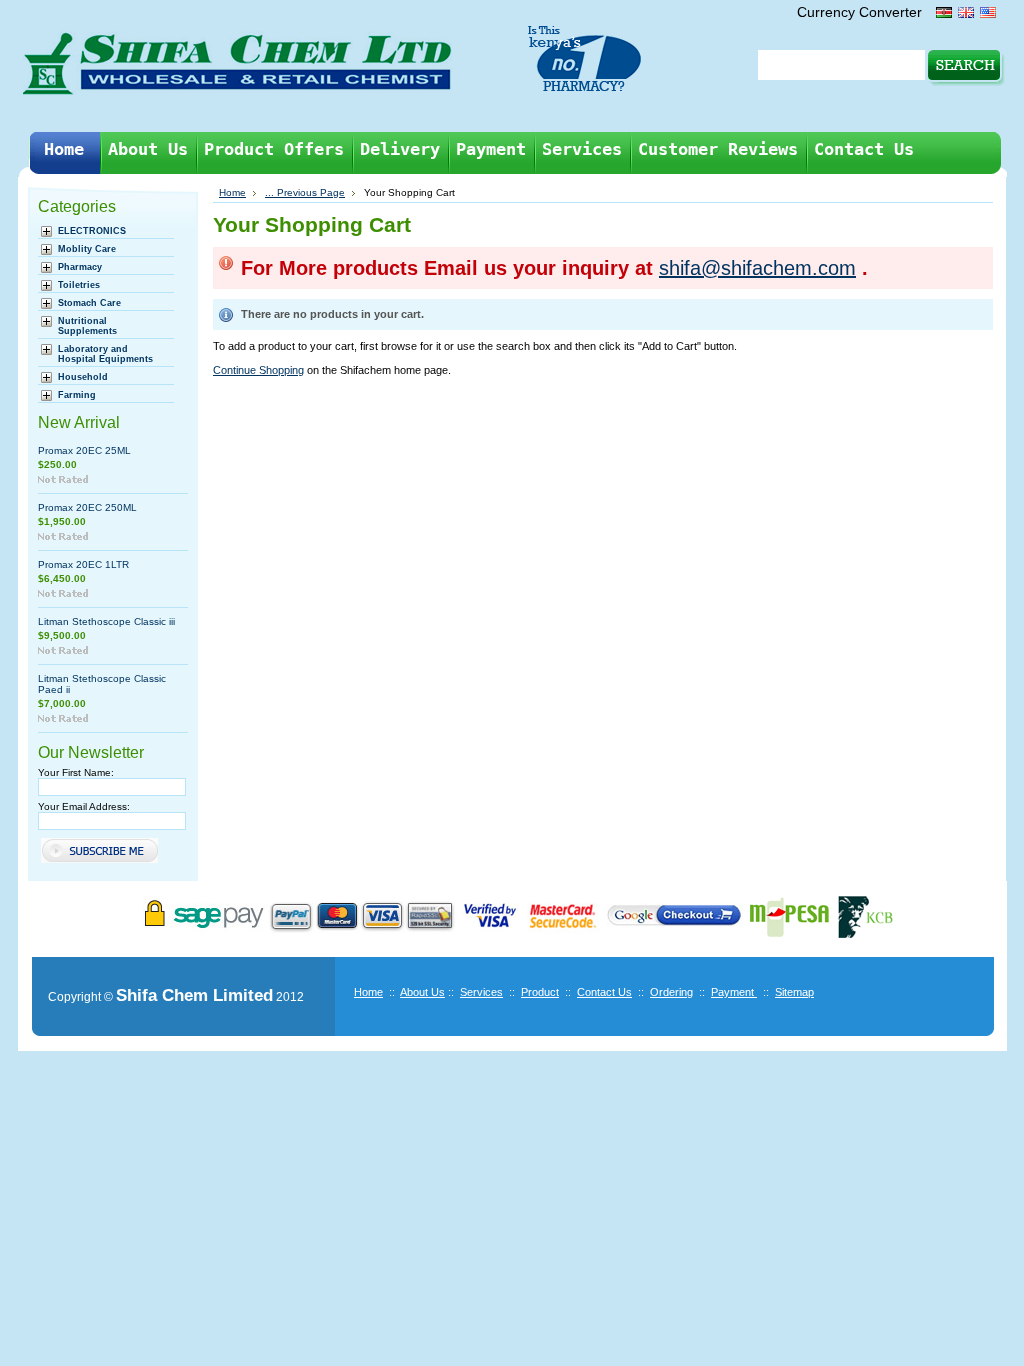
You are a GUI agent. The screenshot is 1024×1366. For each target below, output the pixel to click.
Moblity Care (87, 249)
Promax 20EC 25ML (84, 450)
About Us (422, 992)
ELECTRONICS (92, 231)
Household (83, 377)
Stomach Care (89, 303)
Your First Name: (76, 772)
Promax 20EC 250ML (87, 507)
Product (540, 992)
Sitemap (794, 992)
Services (481, 992)
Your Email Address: (84, 806)
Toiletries (79, 285)
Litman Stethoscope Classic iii (106, 621)
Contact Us (604, 992)
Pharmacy (80, 267)
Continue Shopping (258, 370)
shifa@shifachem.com (757, 268)
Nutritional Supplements (87, 326)
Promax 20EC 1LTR (83, 564)
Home (232, 192)
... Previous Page (305, 192)
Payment (734, 992)
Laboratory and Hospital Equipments (105, 354)
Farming (77, 395)
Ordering (671, 992)
